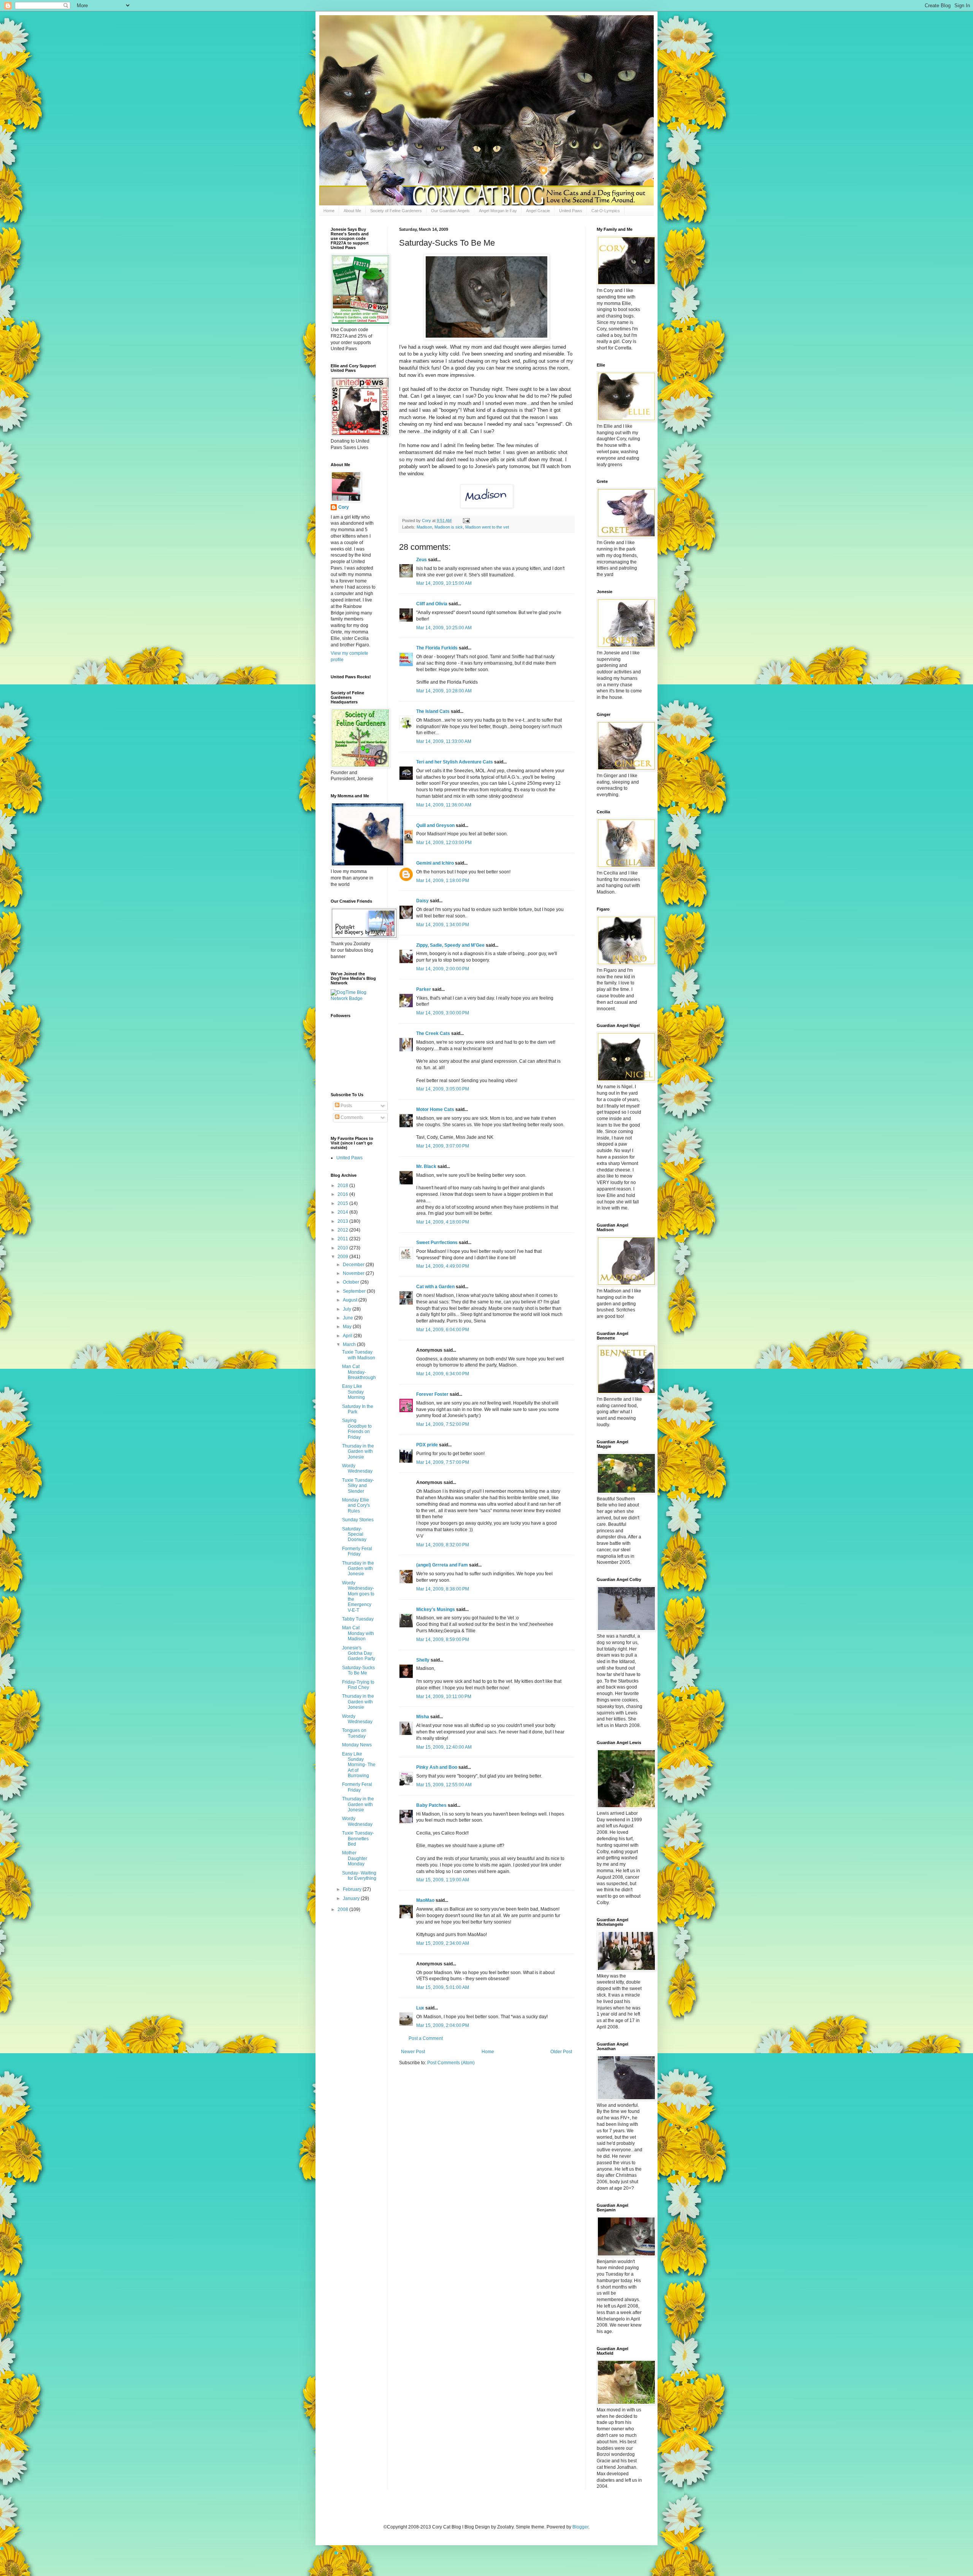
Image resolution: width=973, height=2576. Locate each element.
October (352, 1282)
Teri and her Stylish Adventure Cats (455, 762)
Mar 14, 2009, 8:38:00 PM (443, 1589)
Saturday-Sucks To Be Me (358, 1670)
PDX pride (427, 1445)
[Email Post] (466, 521)
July (348, 1309)
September (355, 1291)
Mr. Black (426, 1167)
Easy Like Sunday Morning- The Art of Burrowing (359, 1765)
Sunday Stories (358, 1520)
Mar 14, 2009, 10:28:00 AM (444, 691)
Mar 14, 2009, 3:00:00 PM (443, 1013)
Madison (424, 527)
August (351, 1300)
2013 (343, 1221)
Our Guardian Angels (450, 211)
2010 (343, 1248)
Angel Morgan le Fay (498, 211)
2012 (343, 1230)
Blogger (580, 2527)
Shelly (423, 1660)
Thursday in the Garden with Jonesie (358, 1451)
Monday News (357, 1745)
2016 (343, 1194)
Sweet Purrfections (437, 1243)
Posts (346, 1106)
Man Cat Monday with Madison (358, 1633)
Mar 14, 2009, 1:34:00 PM (443, 925)
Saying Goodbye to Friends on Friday (357, 1429)
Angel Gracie (538, 211)
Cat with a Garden (435, 1287)
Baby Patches (431, 1805)
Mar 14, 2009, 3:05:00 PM (443, 1089)
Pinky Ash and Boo (437, 1767)
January (352, 1898)
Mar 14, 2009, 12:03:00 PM (444, 843)
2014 (343, 1212)
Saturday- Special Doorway (354, 1534)
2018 (343, 1186)
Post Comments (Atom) (451, 2063)
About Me (352, 211)
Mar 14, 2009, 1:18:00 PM (443, 881)
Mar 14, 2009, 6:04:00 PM (443, 1330)
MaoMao (425, 1900)
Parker (424, 989)
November (354, 1273)
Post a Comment (426, 2038)
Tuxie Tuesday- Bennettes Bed (358, 1839)
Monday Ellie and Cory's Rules (356, 1505)
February (353, 1889)
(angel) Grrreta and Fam (442, 1565)
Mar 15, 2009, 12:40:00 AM (444, 1747)
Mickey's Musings (436, 1609)
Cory (344, 507)
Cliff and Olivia (432, 604)
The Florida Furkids (437, 648)
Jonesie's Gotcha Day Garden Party (359, 1653)
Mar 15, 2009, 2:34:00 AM (443, 1943)
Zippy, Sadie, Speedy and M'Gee (450, 945)
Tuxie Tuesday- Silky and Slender (358, 1486)
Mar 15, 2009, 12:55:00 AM (444, 1785)
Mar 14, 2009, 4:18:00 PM (443, 1222)
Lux (420, 2008)
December (354, 1265)
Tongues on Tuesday (354, 1733)
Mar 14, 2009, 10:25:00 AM (444, 628)
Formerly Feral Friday (357, 1551)
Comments (351, 1117)
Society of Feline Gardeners (396, 211)
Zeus (422, 560)
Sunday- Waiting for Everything (359, 1876)
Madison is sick (449, 527)
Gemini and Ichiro (435, 863)
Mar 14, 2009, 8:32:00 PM (443, 1545)
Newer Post (413, 2052)
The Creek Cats (433, 1033)
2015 (343, 1203)
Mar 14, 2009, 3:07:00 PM (443, 1146)
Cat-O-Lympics (606, 211)
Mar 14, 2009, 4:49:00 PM (443, 1266)
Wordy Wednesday (357, 1468)
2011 (343, 1239)
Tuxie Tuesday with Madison (359, 1355)
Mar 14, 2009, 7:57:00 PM (443, 1462)
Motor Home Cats (435, 1109)
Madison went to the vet (487, 527)
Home (329, 211)
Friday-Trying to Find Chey (358, 1685)
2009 (343, 1257)
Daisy (422, 901)
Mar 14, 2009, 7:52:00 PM (443, 1424)
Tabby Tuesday (358, 1619)
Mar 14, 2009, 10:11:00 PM (444, 1697)
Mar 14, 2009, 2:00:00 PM (443, 969)
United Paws (571, 211)
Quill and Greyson (435, 825)
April (348, 1336)
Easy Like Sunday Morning (353, 1392)
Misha (423, 1717)
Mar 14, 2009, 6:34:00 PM (443, 1374)
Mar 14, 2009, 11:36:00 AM (444, 805)
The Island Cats (433, 711)
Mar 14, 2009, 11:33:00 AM (444, 741)
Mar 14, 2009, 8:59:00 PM (443, 1640)
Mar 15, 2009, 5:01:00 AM (443, 1987)
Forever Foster (432, 1394)
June (349, 1318)
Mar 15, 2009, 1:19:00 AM (443, 1880)
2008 (343, 1909)
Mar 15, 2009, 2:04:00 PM (443, 2025)
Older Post (561, 2052)
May (348, 1327)
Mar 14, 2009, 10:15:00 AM (444, 583)
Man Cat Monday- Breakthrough (359, 1372)
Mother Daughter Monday (355, 1858)
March (350, 1344)
